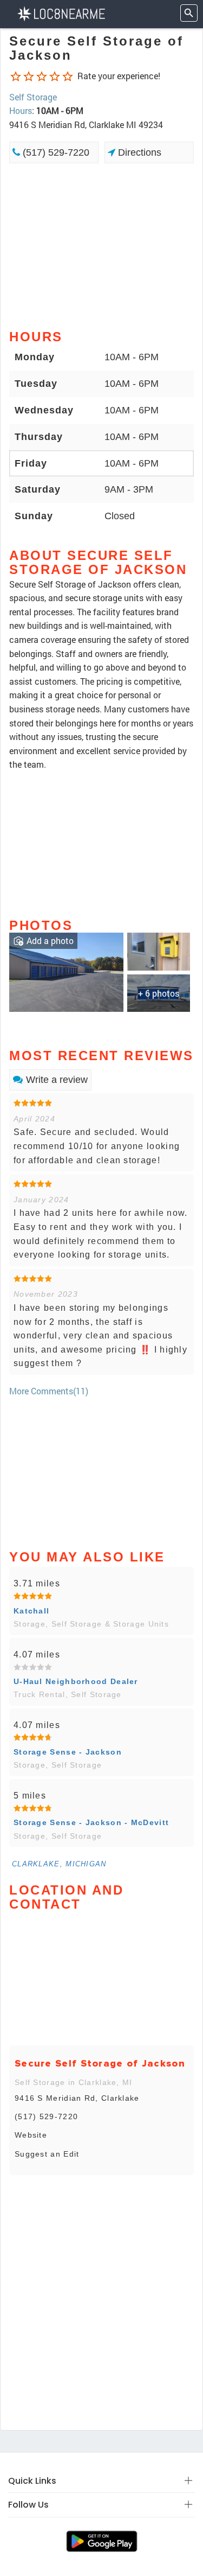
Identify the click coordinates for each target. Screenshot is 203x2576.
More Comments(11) (49, 1391)
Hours (21, 110)
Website (31, 2135)
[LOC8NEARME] (61, 13)
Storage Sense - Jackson (68, 1752)
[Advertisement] (101, 245)
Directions (138, 152)
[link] (66, 971)
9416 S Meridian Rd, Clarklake (77, 2098)
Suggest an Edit (47, 2154)
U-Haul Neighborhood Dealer (76, 1681)
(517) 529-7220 (55, 152)
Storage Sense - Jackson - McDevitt (91, 1822)
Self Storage (33, 97)
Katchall (31, 1611)
